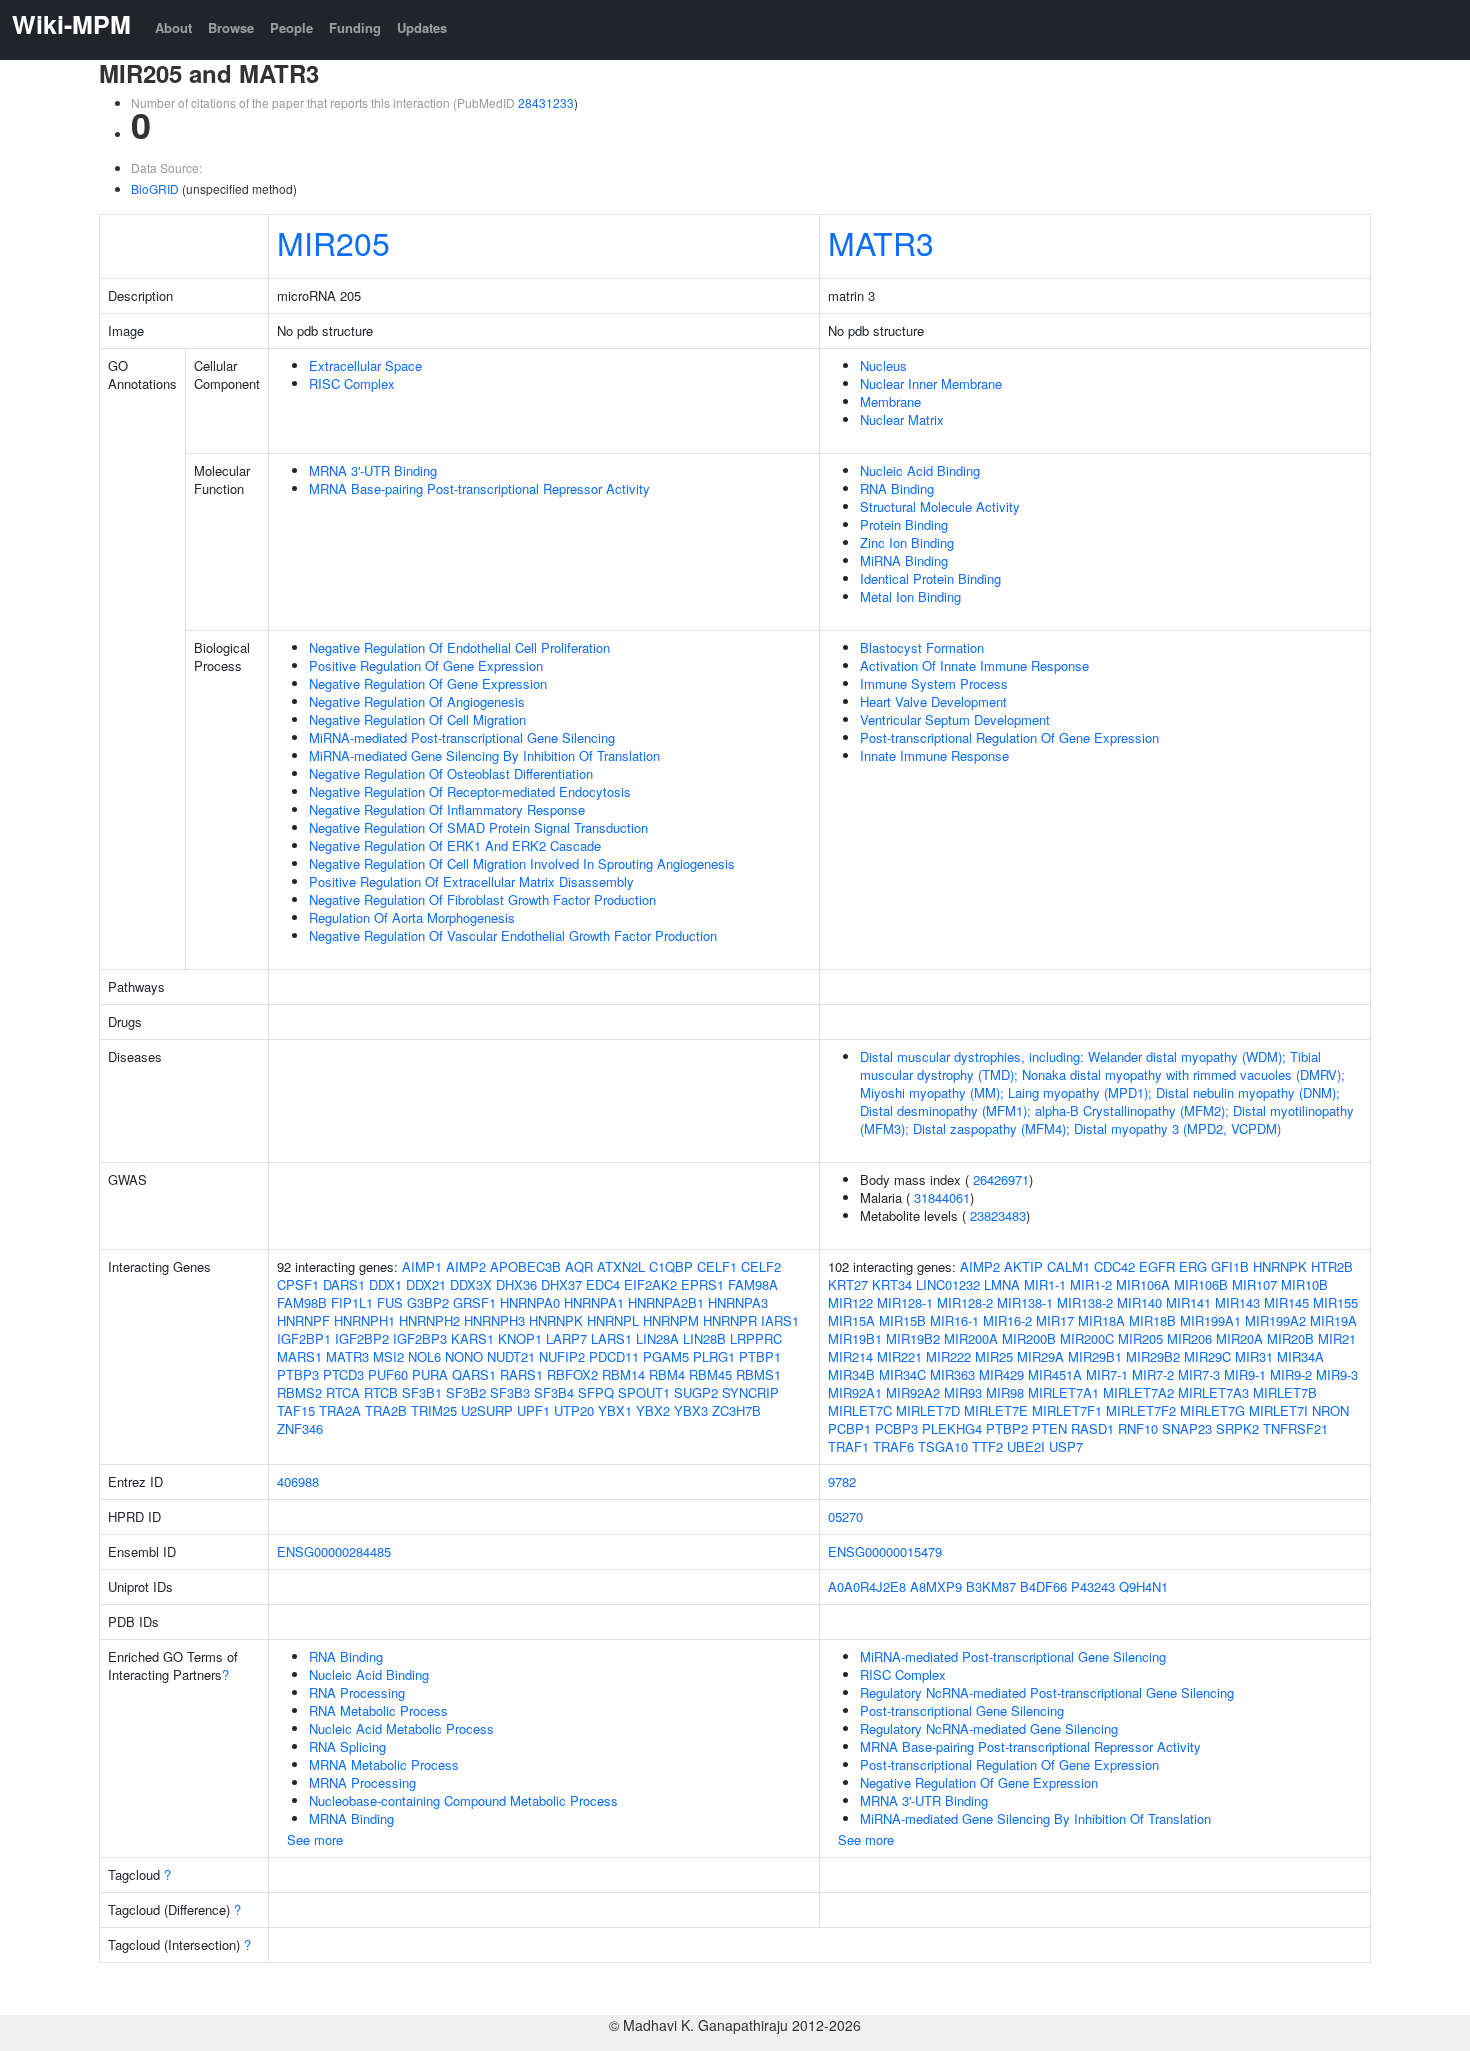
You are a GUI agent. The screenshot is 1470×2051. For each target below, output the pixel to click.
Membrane (890, 401)
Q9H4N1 (1143, 1586)
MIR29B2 (1153, 1356)
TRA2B (386, 1410)
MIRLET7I (1278, 1410)
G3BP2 (428, 1302)
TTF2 (987, 1446)
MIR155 (1335, 1302)
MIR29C (1207, 1356)
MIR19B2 (913, 1338)
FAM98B (302, 1302)
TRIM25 (434, 1410)
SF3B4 (554, 1392)
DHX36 (516, 1284)
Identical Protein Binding (930, 578)
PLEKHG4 (952, 1428)
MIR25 (994, 1356)
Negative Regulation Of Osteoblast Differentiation (451, 773)
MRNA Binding (351, 1818)
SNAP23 (1187, 1428)
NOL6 (424, 1356)
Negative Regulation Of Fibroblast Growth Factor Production (482, 899)
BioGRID (155, 188)
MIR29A (1040, 1356)
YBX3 (691, 1410)
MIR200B (1029, 1338)
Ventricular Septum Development (955, 719)
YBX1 (615, 1410)
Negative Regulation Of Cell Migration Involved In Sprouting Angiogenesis (522, 863)
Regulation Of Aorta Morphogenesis (412, 917)
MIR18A (1101, 1320)
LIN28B (704, 1338)
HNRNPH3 (494, 1320)
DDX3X (471, 1284)
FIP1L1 (352, 1302)
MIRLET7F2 (1141, 1410)
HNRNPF (303, 1320)
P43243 (1093, 1586)
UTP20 (574, 1410)
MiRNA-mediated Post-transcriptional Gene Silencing (462, 737)
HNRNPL (613, 1320)
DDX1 (385, 1284)
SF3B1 (422, 1392)
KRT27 (848, 1284)
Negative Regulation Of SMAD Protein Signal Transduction (478, 827)
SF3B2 (466, 1392)
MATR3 (881, 242)
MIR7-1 (1107, 1374)
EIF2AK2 (650, 1284)
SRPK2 (1237, 1428)
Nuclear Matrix (902, 419)
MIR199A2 (1275, 1320)
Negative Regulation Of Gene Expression (428, 683)
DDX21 (426, 1284)
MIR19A (1333, 1320)
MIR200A (971, 1338)
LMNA (1002, 1284)
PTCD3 (343, 1374)
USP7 (1066, 1446)
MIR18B (1152, 1320)
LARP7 (566, 1338)
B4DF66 (1043, 1586)
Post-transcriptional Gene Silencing (962, 1710)
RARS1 (521, 1374)
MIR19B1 (855, 1338)
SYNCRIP (750, 1392)
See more (315, 1839)
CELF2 (761, 1266)
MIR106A (1143, 1284)
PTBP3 (298, 1374)
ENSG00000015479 (885, 1551)
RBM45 (710, 1374)
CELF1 (717, 1266)
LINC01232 (948, 1284)
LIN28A (657, 1338)
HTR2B (1332, 1266)
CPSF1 (298, 1284)
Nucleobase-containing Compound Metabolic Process (463, 1800)
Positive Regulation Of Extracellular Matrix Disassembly (471, 881)
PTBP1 (760, 1356)
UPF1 (533, 1410)
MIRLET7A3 (1213, 1392)
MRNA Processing (362, 1782)
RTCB (381, 1392)
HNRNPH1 (364, 1320)
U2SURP (487, 1410)
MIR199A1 (1210, 1320)
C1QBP (671, 1266)
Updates (422, 27)
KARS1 (472, 1338)
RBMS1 (758, 1374)
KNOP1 (520, 1338)
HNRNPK (556, 1320)
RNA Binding (897, 488)
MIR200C (1087, 1338)
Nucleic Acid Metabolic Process (401, 1728)
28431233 (546, 102)
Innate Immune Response (934, 755)
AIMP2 (466, 1266)
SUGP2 (696, 1392)
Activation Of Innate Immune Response (974, 665)
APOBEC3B (525, 1266)
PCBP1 (849, 1428)
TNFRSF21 (1295, 1428)
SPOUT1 (644, 1392)
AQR (579, 1266)
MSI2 (388, 1356)
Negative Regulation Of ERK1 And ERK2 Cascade (455, 845)
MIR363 (952, 1374)
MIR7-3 (1199, 1374)
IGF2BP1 (304, 1338)
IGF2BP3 (420, 1338)
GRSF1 (474, 1302)
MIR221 (899, 1356)
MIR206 (1189, 1338)
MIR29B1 (1095, 1356)
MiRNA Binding (904, 560)
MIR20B (1290, 1338)
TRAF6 (893, 1446)
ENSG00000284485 (334, 1551)
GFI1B (1230, 1266)
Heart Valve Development (933, 701)
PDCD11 (614, 1356)
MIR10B (1304, 1284)
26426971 (1001, 1179)
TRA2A (340, 1410)
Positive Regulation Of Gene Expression (426, 665)
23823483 (998, 1215)
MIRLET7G (1212, 1410)
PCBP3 (896, 1428)
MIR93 (963, 1392)
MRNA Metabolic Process (384, 1764)
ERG (1193, 1266)
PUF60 (388, 1374)
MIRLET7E (996, 1410)
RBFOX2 (572, 1374)
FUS (390, 1302)
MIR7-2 (1153, 1374)
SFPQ (596, 1392)
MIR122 (850, 1302)
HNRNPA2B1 (666, 1302)
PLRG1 (714, 1356)
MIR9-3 (1337, 1374)
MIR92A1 (855, 1392)
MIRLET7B (1285, 1392)
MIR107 (1254, 1284)
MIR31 (1254, 1356)
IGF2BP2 (362, 1338)
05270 (845, 1516)
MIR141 (1188, 1302)
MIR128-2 (965, 1302)
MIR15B (902, 1320)
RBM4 (667, 1374)
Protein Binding (904, 524)
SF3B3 (510, 1392)
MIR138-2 (1085, 1302)
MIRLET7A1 (1063, 1392)
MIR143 (1237, 1302)
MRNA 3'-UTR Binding (373, 470)
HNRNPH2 (429, 1320)
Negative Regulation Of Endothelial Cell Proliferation (459, 647)
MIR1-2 (1091, 1284)
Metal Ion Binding (910, 596)
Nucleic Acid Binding (920, 470)
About (173, 27)
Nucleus (883, 365)
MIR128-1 (905, 1302)
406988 (298, 1481)
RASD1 (1092, 1428)
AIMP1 (422, 1266)
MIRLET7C (860, 1410)
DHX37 (561, 1284)
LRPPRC (756, 1338)
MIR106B (1201, 1284)
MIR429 (1001, 1374)
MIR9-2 (1291, 1374)
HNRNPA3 (738, 1302)
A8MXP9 (936, 1586)
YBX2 (653, 1410)
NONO (464, 1356)
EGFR (1157, 1266)
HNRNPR (730, 1320)
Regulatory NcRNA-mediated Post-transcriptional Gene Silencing (1047, 1692)
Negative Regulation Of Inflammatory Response (447, 809)
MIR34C (902, 1374)
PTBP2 (1007, 1428)
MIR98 (1005, 1392)
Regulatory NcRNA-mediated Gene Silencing (989, 1728)
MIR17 (1055, 1320)
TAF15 (296, 1410)
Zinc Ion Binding (907, 542)
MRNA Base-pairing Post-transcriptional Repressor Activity (479, 488)
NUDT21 (511, 1356)
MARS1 (299, 1356)
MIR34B (851, 1374)
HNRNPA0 (530, 1302)
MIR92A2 (913, 1392)
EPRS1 (702, 1284)
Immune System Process (934, 683)
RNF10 (1138, 1428)
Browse (231, 27)
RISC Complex (352, 383)
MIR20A (1239, 1338)
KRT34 (892, 1284)
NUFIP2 (562, 1356)
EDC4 (603, 1284)
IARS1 (780, 1320)
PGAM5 (666, 1356)
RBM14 (623, 1374)
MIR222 (948, 1356)
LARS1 (611, 1338)
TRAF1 (848, 1446)
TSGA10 (943, 1446)
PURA (430, 1374)
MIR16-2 (1007, 1320)
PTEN (1049, 1428)
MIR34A (1300, 1356)
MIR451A (1055, 1374)
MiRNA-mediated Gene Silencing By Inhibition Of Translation (484, 755)
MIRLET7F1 (1067, 1410)
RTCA (343, 1392)
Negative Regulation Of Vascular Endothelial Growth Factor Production (513, 935)
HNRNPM (671, 1320)
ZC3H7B (736, 1410)
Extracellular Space (365, 365)
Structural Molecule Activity (940, 506)
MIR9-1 (1245, 1374)
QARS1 (474, 1374)
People (291, 27)
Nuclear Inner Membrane (931, 383)
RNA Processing (357, 1692)
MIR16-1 (954, 1320)
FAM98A (753, 1284)
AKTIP (1023, 1266)
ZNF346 (300, 1428)
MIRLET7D (928, 1410)
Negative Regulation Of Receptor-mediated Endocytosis (470, 791)
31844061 (942, 1197)
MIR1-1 (1045, 1284)
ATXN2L (621, 1266)
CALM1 (1068, 1266)
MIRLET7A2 (1138, 1392)
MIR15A (851, 1320)
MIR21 (1337, 1338)
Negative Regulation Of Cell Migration (417, 719)
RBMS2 (299, 1392)
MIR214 (850, 1356)
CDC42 (1114, 1266)
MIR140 (1139, 1302)
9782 (842, 1481)
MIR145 (1286, 1302)
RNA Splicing (347, 1746)
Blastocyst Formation (922, 647)
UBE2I (1026, 1446)
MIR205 (333, 242)
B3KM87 (991, 1586)
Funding (355, 27)
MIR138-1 (1025, 1302)
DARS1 (344, 1284)
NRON (1330, 1410)
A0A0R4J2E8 (867, 1586)
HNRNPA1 (594, 1302)
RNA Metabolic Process (378, 1710)
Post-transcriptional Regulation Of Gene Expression (1009, 737)
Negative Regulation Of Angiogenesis (417, 701)
